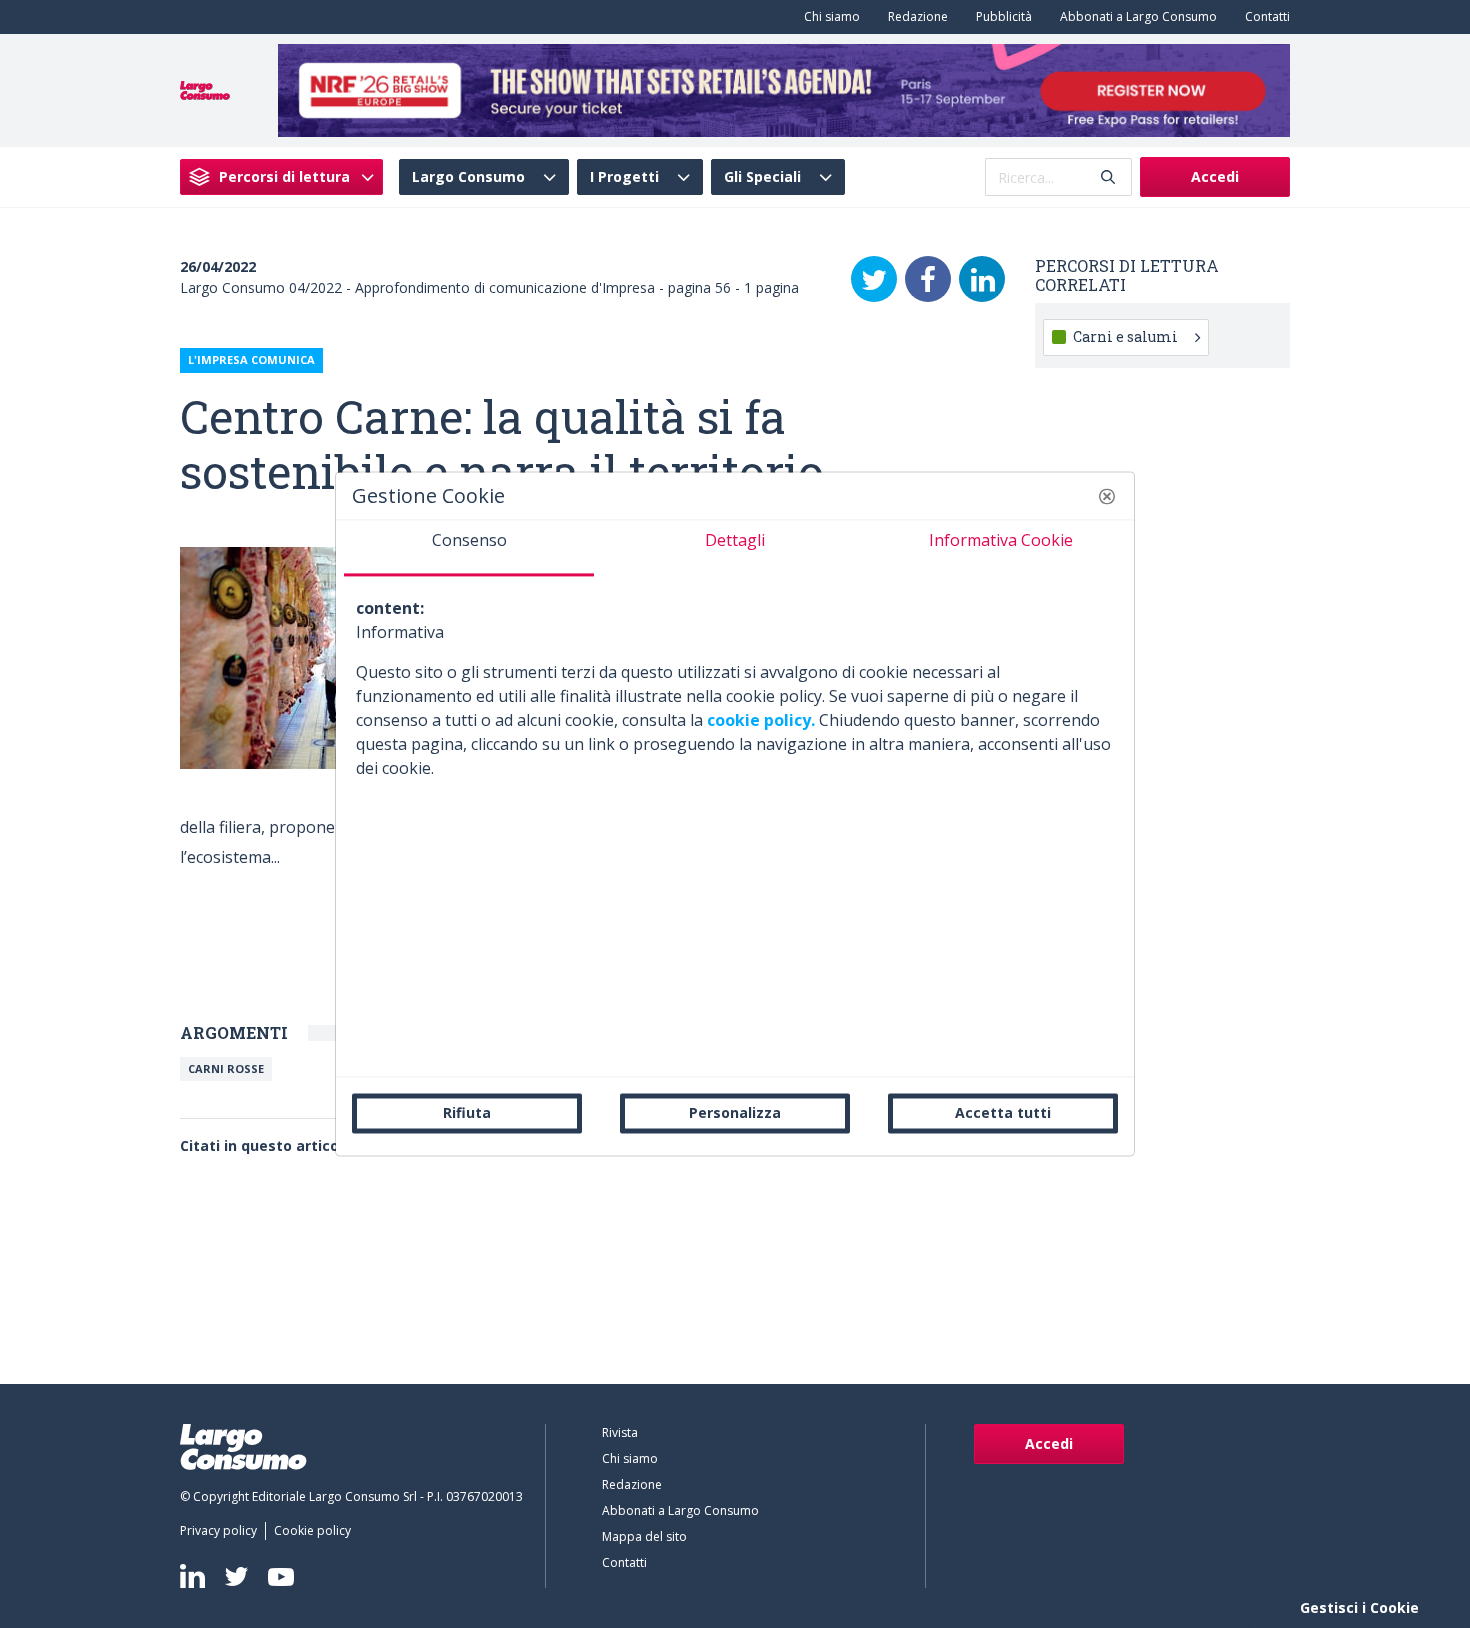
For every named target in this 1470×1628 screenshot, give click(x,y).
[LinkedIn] (982, 279)
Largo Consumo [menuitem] (468, 177)
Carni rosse (226, 1068)
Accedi (1215, 176)
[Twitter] (874, 279)
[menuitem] (828, 17)
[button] (1107, 496)
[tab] (469, 548)
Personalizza (735, 1112)
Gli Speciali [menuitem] (762, 177)
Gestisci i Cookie (1359, 1607)
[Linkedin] (192, 1576)
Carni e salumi (1125, 336)
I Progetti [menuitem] (624, 177)
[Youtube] (281, 1576)
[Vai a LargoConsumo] (205, 89)
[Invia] (1108, 177)
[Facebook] (928, 279)
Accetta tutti (1003, 1112)
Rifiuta (467, 1112)
